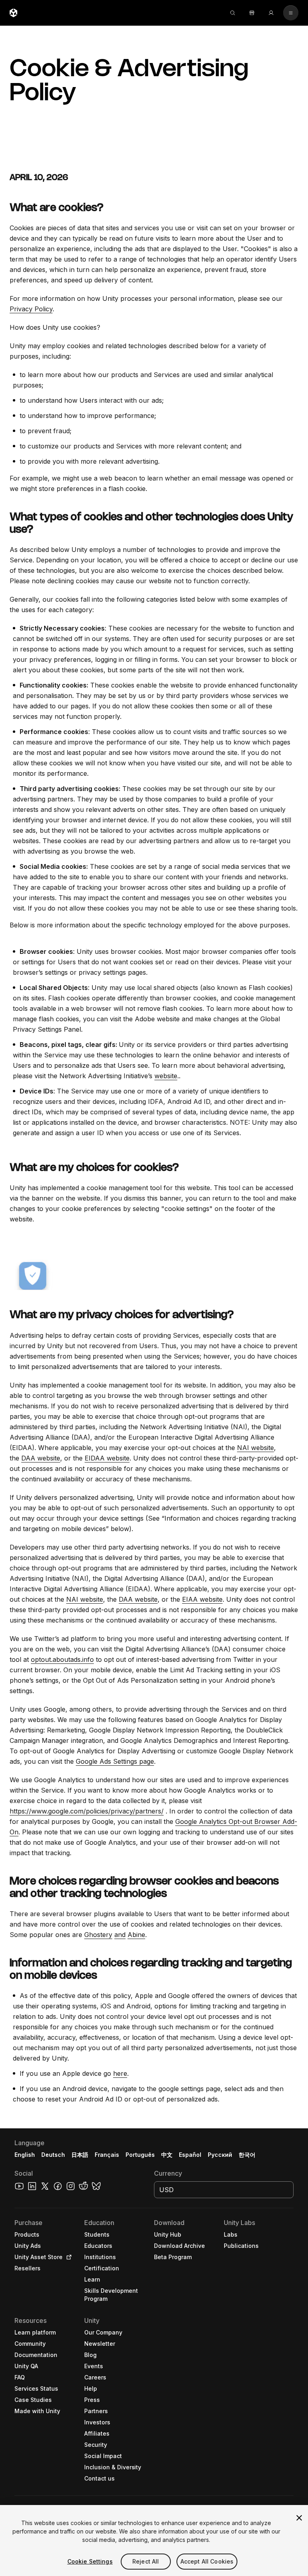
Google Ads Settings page (115, 1761)
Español (190, 2155)
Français (107, 2155)
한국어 (247, 2155)
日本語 (80, 2155)
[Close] (299, 2518)
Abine (136, 1935)
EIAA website (202, 1599)
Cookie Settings (90, 2561)
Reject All (146, 2561)
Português (140, 2155)
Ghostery (98, 1935)
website (166, 1076)
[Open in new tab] (67, 2257)
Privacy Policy (31, 309)
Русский (220, 2155)
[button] (154, 2352)
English (25, 2155)
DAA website (41, 1458)
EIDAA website (107, 1458)
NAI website (255, 1448)
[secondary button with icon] (291, 13)
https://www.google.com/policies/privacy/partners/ (87, 1811)
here (120, 2073)
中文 (167, 2155)
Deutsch (53, 2155)
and (120, 1935)
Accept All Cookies (207, 2561)
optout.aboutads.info (62, 1659)
